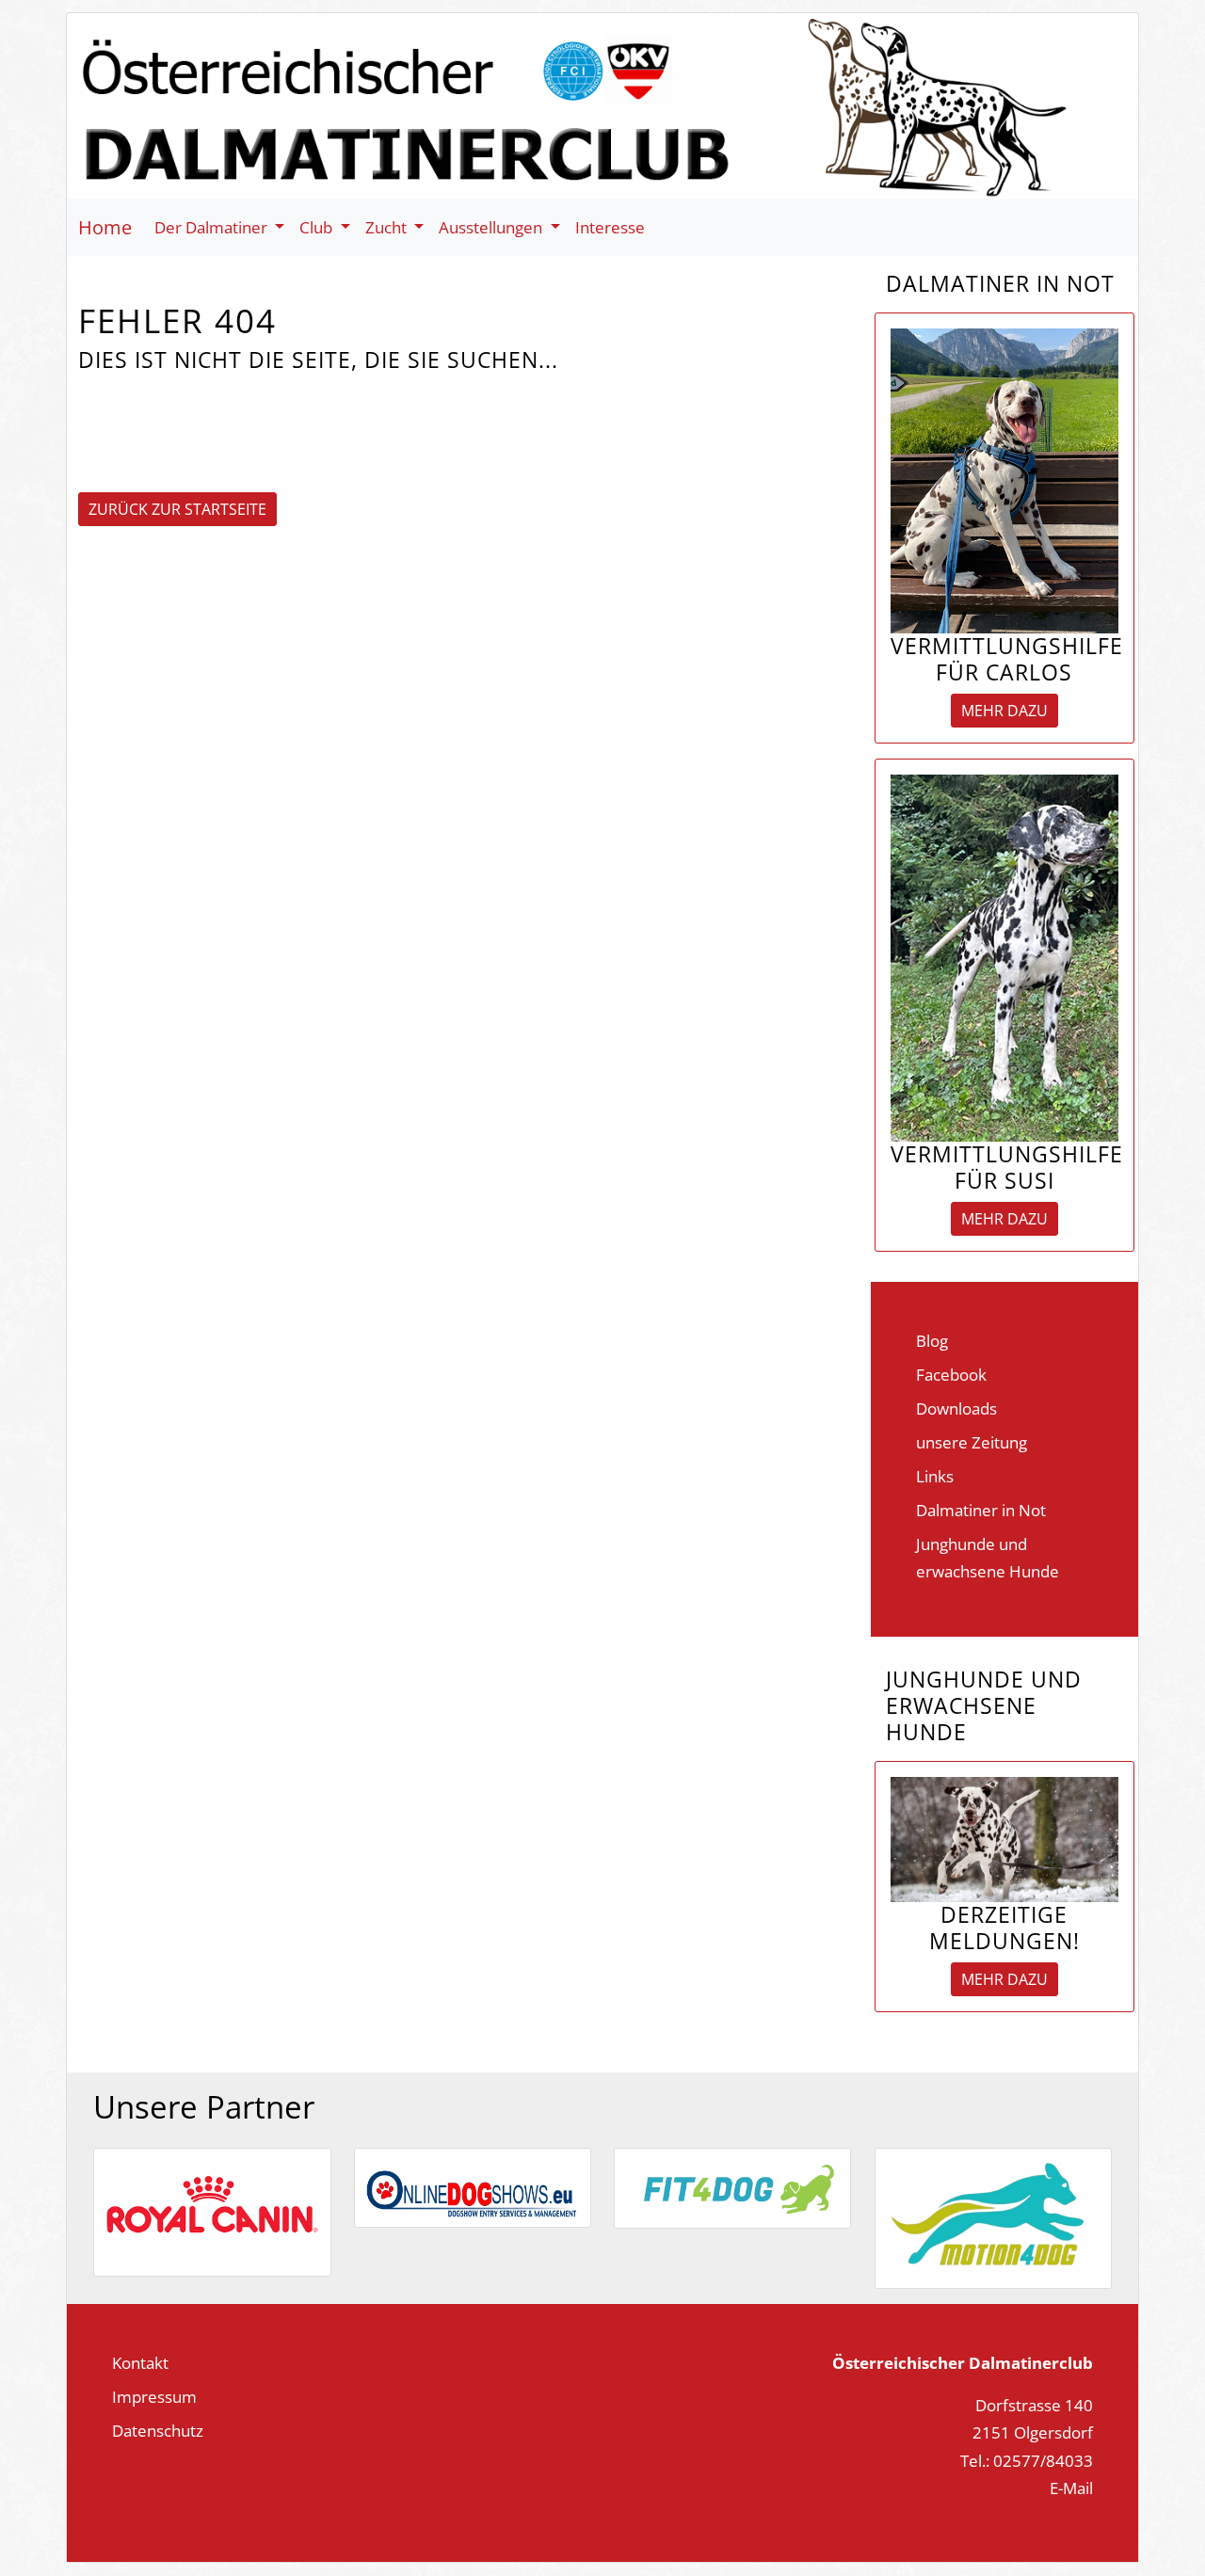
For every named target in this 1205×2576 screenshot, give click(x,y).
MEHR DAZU (1004, 711)
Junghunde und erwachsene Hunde (988, 1557)
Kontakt (140, 2362)
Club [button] (318, 227)
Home (105, 227)
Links (935, 1476)
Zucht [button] (388, 227)
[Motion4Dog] (993, 2216)
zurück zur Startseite (177, 509)
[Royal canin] (212, 2210)
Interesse (610, 227)
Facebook (951, 1374)
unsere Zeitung (972, 1442)
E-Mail (1071, 2488)
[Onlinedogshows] (473, 2185)
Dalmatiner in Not (981, 1510)
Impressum (154, 2396)
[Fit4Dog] (732, 2185)
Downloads (956, 1408)
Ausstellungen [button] (492, 227)
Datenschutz (158, 2430)
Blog (932, 1340)
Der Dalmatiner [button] (213, 227)
